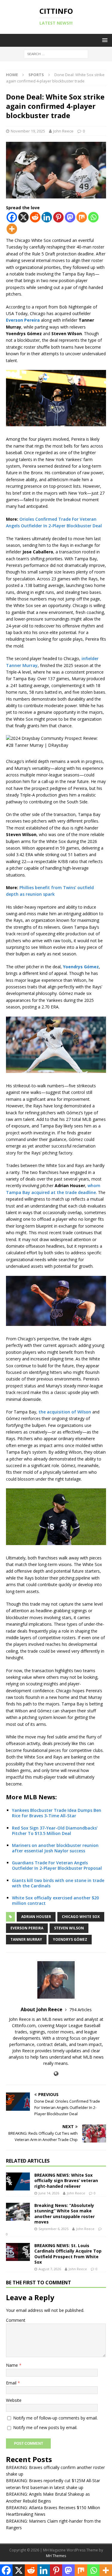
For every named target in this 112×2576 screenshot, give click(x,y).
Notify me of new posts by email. (45, 2427)
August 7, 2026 (50, 2269)
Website (14, 2400)
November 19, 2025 (28, 131)
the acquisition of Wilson (65, 1412)
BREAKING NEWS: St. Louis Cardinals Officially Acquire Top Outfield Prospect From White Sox (68, 2254)
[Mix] (82, 217)
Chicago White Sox (81, 1917)
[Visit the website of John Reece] (56, 2074)
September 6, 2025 (53, 2229)
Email (12, 2383)
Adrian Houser (36, 1917)
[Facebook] (12, 217)
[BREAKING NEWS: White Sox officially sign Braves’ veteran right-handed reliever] (18, 2181)
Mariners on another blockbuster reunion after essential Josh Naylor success (55, 1848)
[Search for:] (56, 54)
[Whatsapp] (93, 217)
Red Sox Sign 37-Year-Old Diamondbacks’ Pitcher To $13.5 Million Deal (55, 1831)
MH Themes (56, 2556)
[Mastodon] (70, 217)
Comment (16, 2320)
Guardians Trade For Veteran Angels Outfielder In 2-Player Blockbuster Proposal (57, 1865)
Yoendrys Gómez (70, 1939)
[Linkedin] (47, 217)
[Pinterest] (58, 217)
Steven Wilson (69, 1928)
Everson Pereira (27, 1928)
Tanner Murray (26, 1939)
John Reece (63, 131)
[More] (12, 229)
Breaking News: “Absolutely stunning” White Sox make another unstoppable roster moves (65, 2214)
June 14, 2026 (49, 2193)
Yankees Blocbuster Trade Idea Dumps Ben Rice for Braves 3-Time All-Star (57, 1813)
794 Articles (80, 2010)
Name (13, 2365)
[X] (23, 217)
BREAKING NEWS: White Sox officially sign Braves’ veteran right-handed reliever (66, 2180)
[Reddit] (35, 217)
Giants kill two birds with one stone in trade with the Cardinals (58, 1883)
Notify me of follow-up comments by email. (55, 2418)
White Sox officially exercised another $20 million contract (55, 1900)
